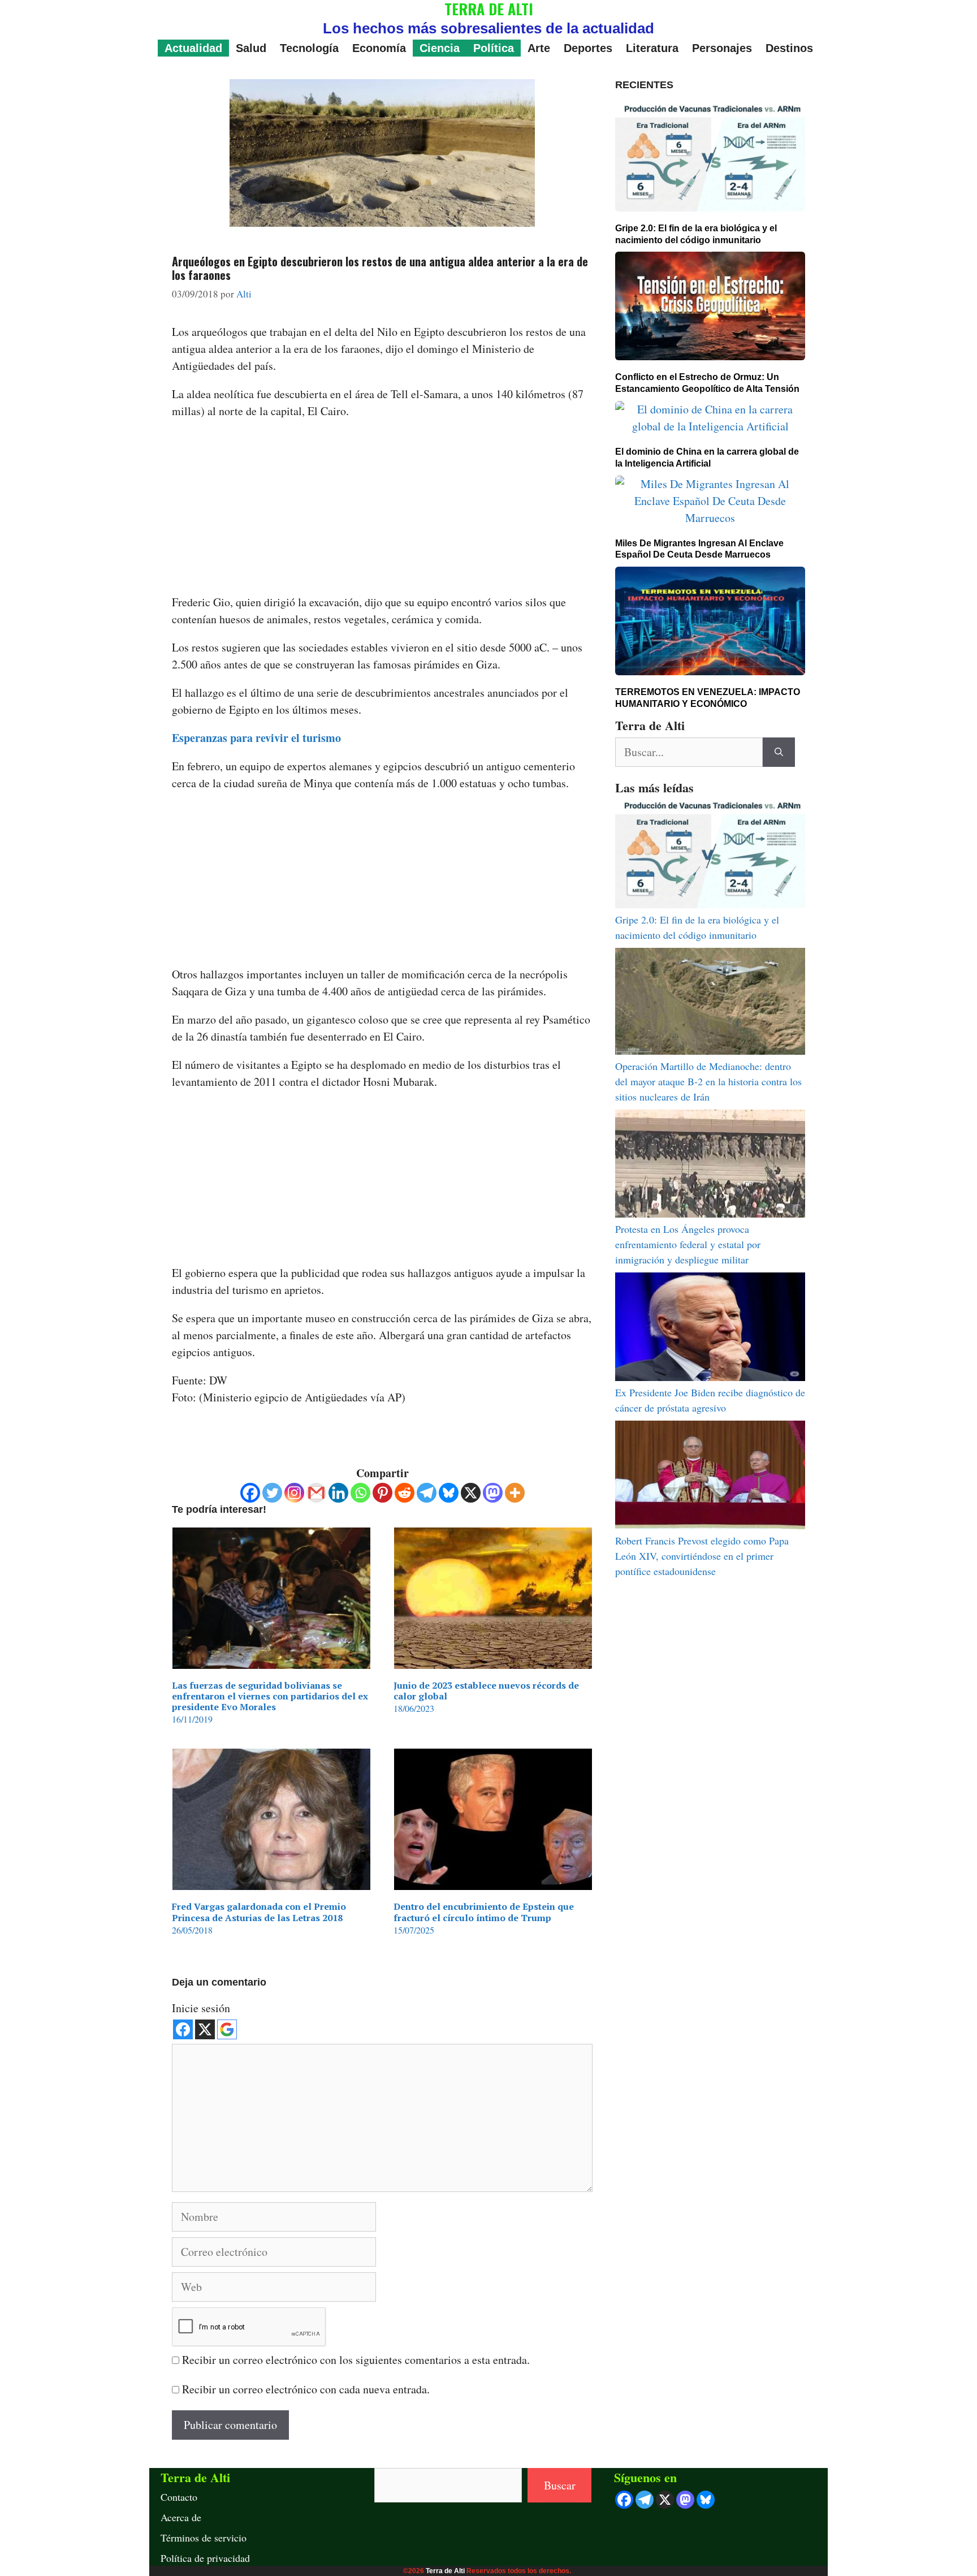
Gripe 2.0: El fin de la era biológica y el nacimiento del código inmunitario (696, 234)
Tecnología (309, 48)
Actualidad (193, 48)
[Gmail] (316, 1493)
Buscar (560, 2485)
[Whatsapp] (360, 1493)
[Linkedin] (338, 1493)
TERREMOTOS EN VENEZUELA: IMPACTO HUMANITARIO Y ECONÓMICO (708, 698)
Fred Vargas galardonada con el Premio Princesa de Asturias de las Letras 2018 (259, 1912)
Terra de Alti (445, 2571)
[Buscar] (779, 752)
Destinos (789, 48)
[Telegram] (427, 1493)
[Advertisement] (382, 510)
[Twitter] (272, 1493)
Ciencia (440, 48)
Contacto (179, 2497)
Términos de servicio (204, 2538)
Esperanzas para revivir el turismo (256, 738)
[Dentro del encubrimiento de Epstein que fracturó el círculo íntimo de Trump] (493, 1881)
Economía (379, 48)
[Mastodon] (493, 1493)
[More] (515, 1493)
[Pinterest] (382, 1493)
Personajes (722, 48)
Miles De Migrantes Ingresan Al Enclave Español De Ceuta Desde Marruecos (699, 549)
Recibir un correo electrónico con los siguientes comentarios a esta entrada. (356, 2360)
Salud (251, 48)
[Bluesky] (449, 1493)
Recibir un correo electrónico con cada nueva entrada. (306, 2389)
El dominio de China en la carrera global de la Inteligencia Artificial (707, 458)
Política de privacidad (205, 2558)
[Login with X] (205, 2029)
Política (494, 48)
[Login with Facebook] (183, 2029)
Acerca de (181, 2517)
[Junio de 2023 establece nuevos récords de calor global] (493, 1660)
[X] (471, 1493)
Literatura (652, 48)
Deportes (588, 48)
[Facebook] (250, 1493)
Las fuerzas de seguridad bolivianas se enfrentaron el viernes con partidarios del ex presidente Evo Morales (270, 1696)
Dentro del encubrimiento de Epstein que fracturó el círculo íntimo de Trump (484, 1912)
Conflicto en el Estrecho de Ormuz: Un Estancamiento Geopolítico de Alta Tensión (707, 383)
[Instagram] (294, 1493)
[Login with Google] (227, 2029)
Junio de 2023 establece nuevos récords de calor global (486, 1691)
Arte (539, 48)
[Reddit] (405, 1493)
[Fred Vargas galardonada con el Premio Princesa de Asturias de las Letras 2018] (271, 1881)
